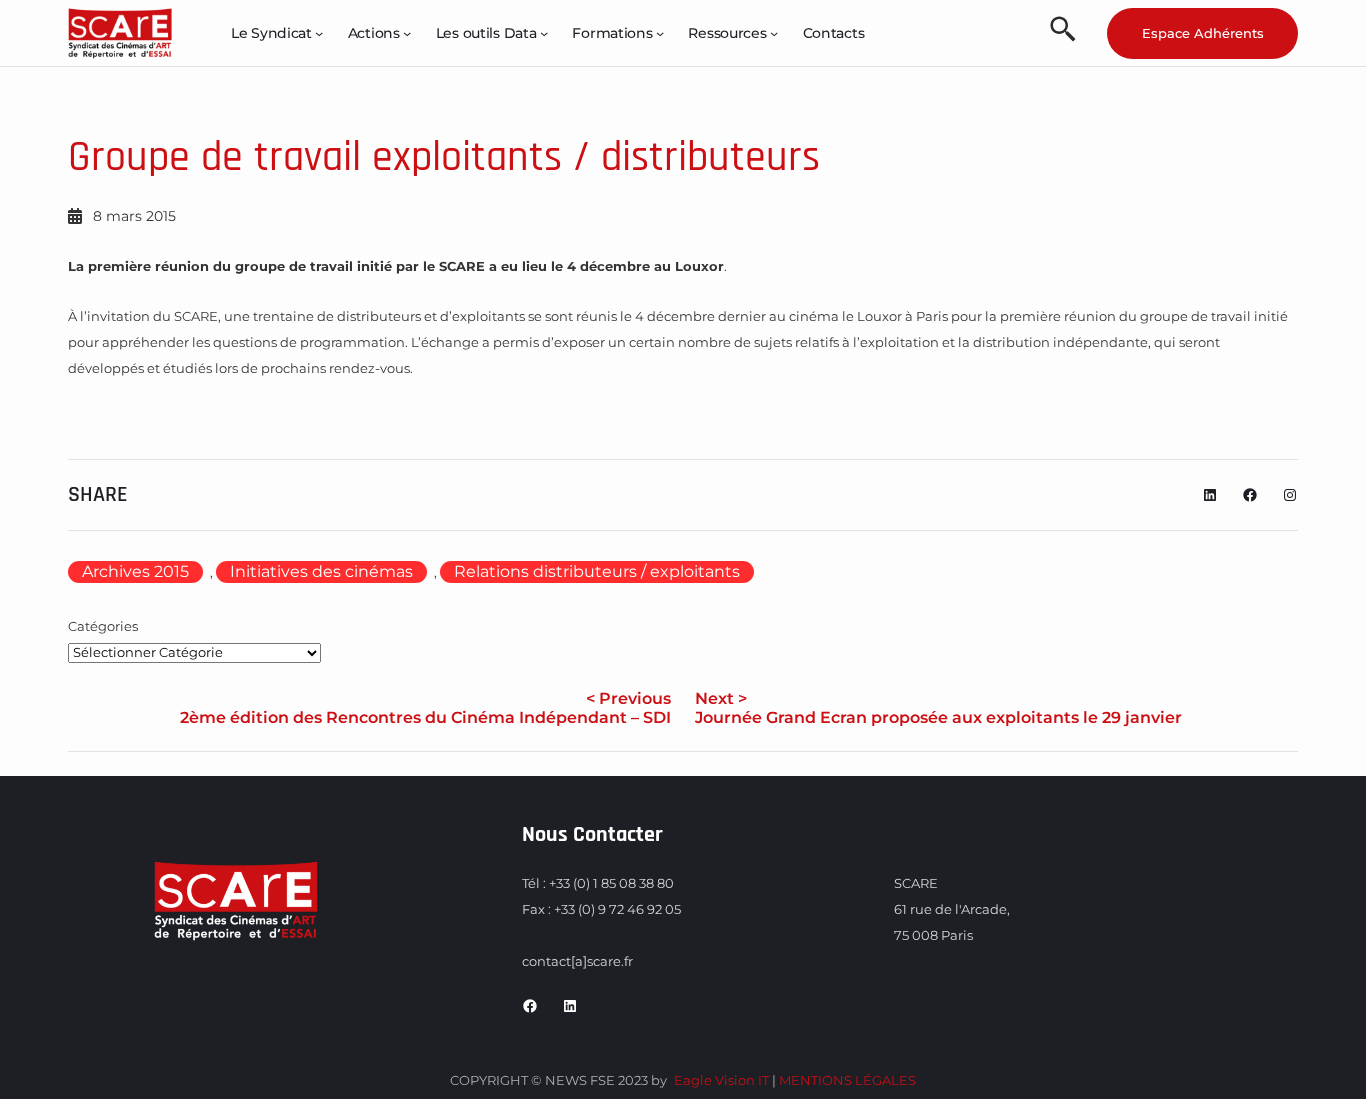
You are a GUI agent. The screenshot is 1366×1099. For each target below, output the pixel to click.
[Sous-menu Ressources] (774, 33)
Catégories (103, 626)
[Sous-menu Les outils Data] (544, 33)
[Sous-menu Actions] (407, 33)
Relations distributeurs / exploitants (597, 571)
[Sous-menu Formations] (660, 33)
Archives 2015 (135, 571)
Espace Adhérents (1203, 33)
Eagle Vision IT (721, 1080)
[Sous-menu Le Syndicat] (319, 33)
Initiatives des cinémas (321, 571)
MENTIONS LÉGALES (847, 1080)
